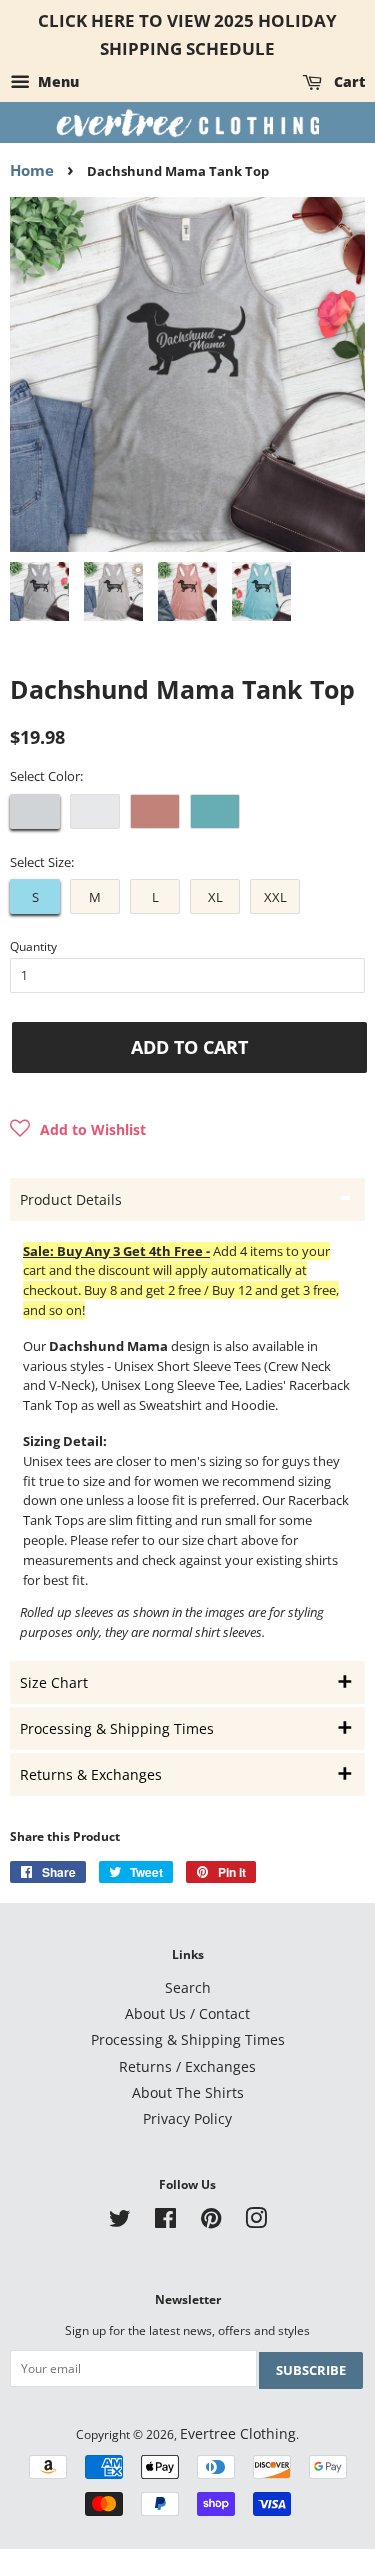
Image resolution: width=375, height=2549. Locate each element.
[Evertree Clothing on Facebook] (165, 2221)
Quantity (33, 946)
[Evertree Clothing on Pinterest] (211, 2221)
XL (215, 897)
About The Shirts (188, 2092)
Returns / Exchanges (187, 2066)
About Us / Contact (187, 2013)
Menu (56, 81)
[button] (78, 1130)
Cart (347, 81)
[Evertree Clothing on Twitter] (120, 2221)
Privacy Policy (187, 2118)
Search (188, 1987)
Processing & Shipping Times (188, 2039)
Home (32, 170)
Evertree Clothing (238, 2433)
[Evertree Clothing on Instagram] (256, 2221)
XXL (275, 897)
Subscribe (311, 2370)
